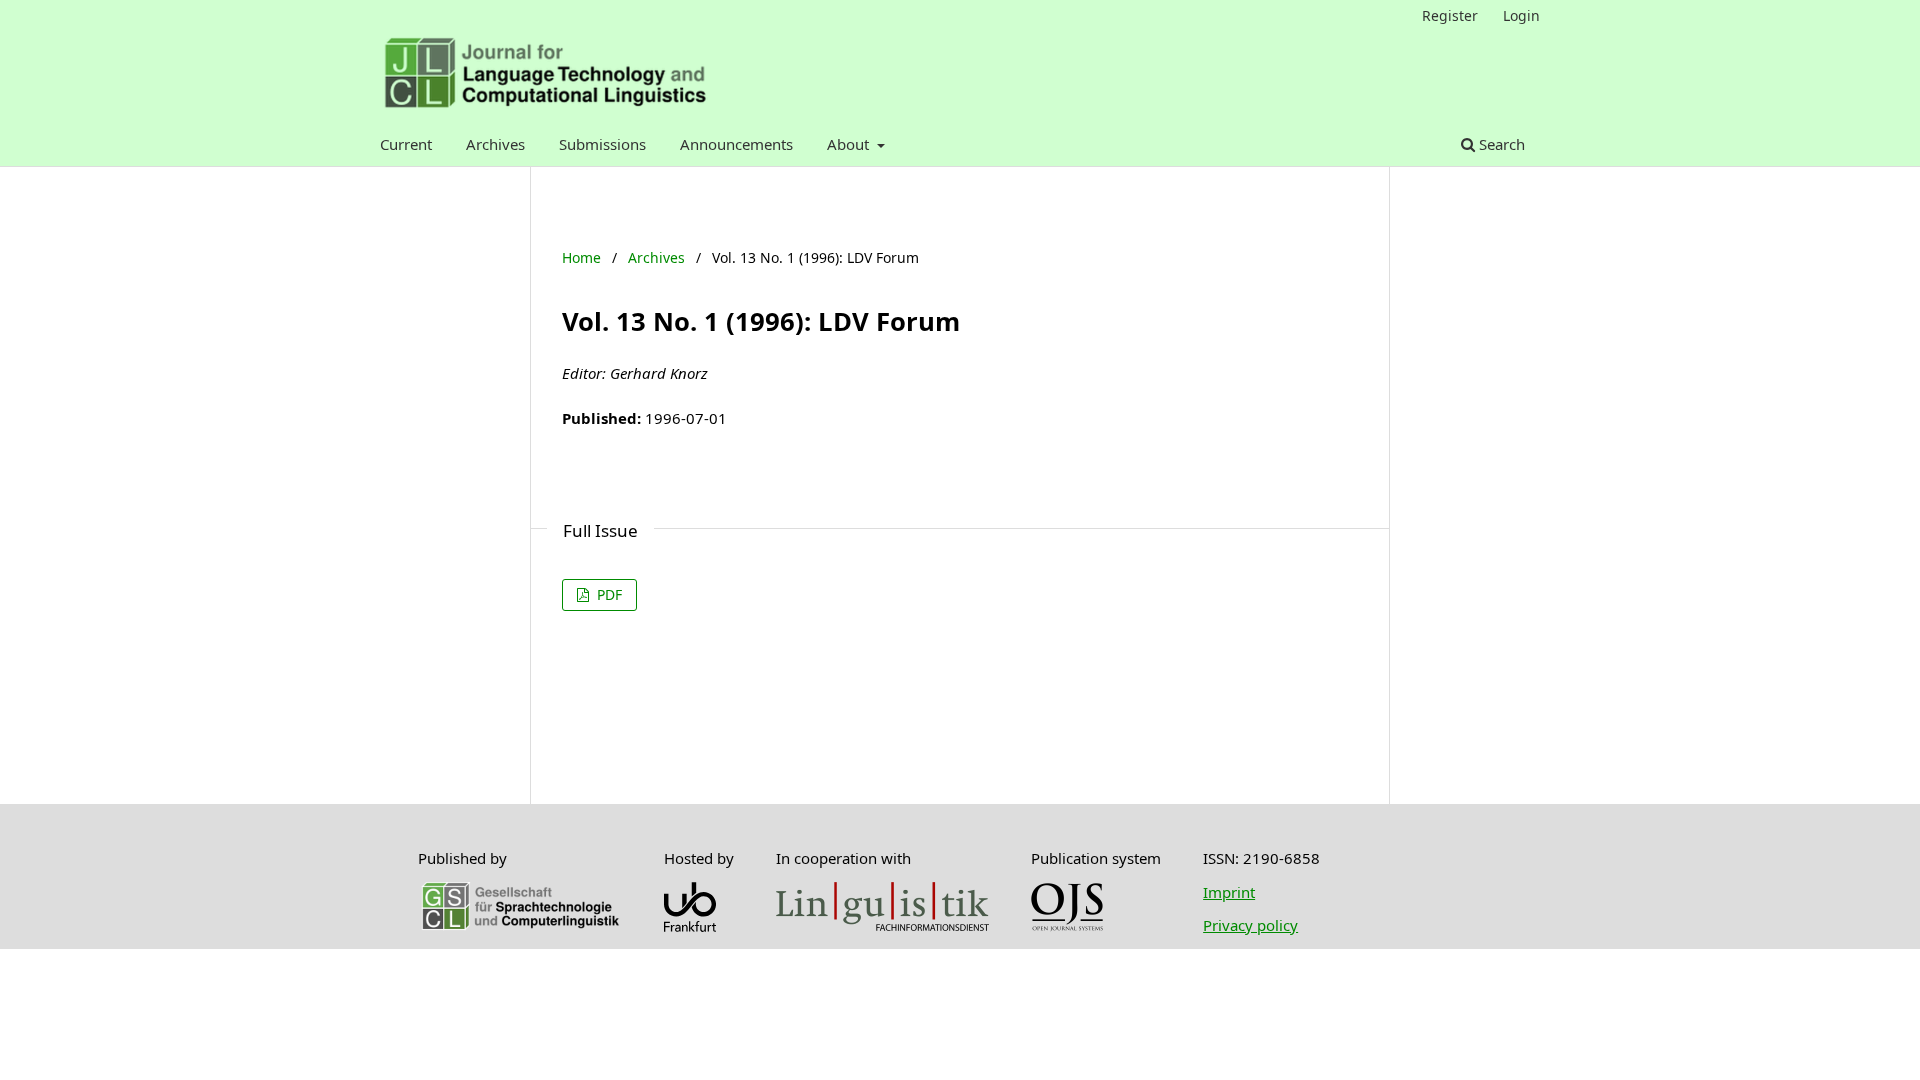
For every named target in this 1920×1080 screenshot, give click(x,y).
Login (1521, 15)
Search (1500, 144)
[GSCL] (520, 926)
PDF (607, 594)
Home (581, 257)
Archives (495, 144)
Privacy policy (1250, 925)
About (850, 144)
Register (1450, 15)
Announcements (736, 144)
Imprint (1229, 892)
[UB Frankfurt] (690, 926)
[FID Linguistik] (882, 925)
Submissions (602, 144)
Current (406, 144)
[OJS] (1067, 926)
